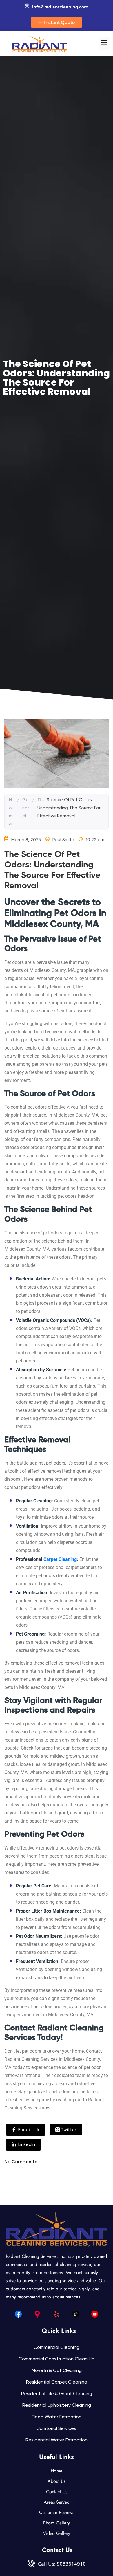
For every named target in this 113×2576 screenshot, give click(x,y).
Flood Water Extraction (57, 2417)
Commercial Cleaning (57, 2347)
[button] (104, 43)
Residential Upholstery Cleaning (57, 2405)
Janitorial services (57, 2428)
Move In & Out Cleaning (57, 2370)
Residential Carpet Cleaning (57, 2382)
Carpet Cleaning (60, 1559)
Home (11, 812)
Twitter (68, 2130)
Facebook (28, 2130)
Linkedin (26, 2144)
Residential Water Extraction (57, 2440)
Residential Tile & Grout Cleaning (57, 2394)
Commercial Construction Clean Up (57, 2359)
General (26, 808)
